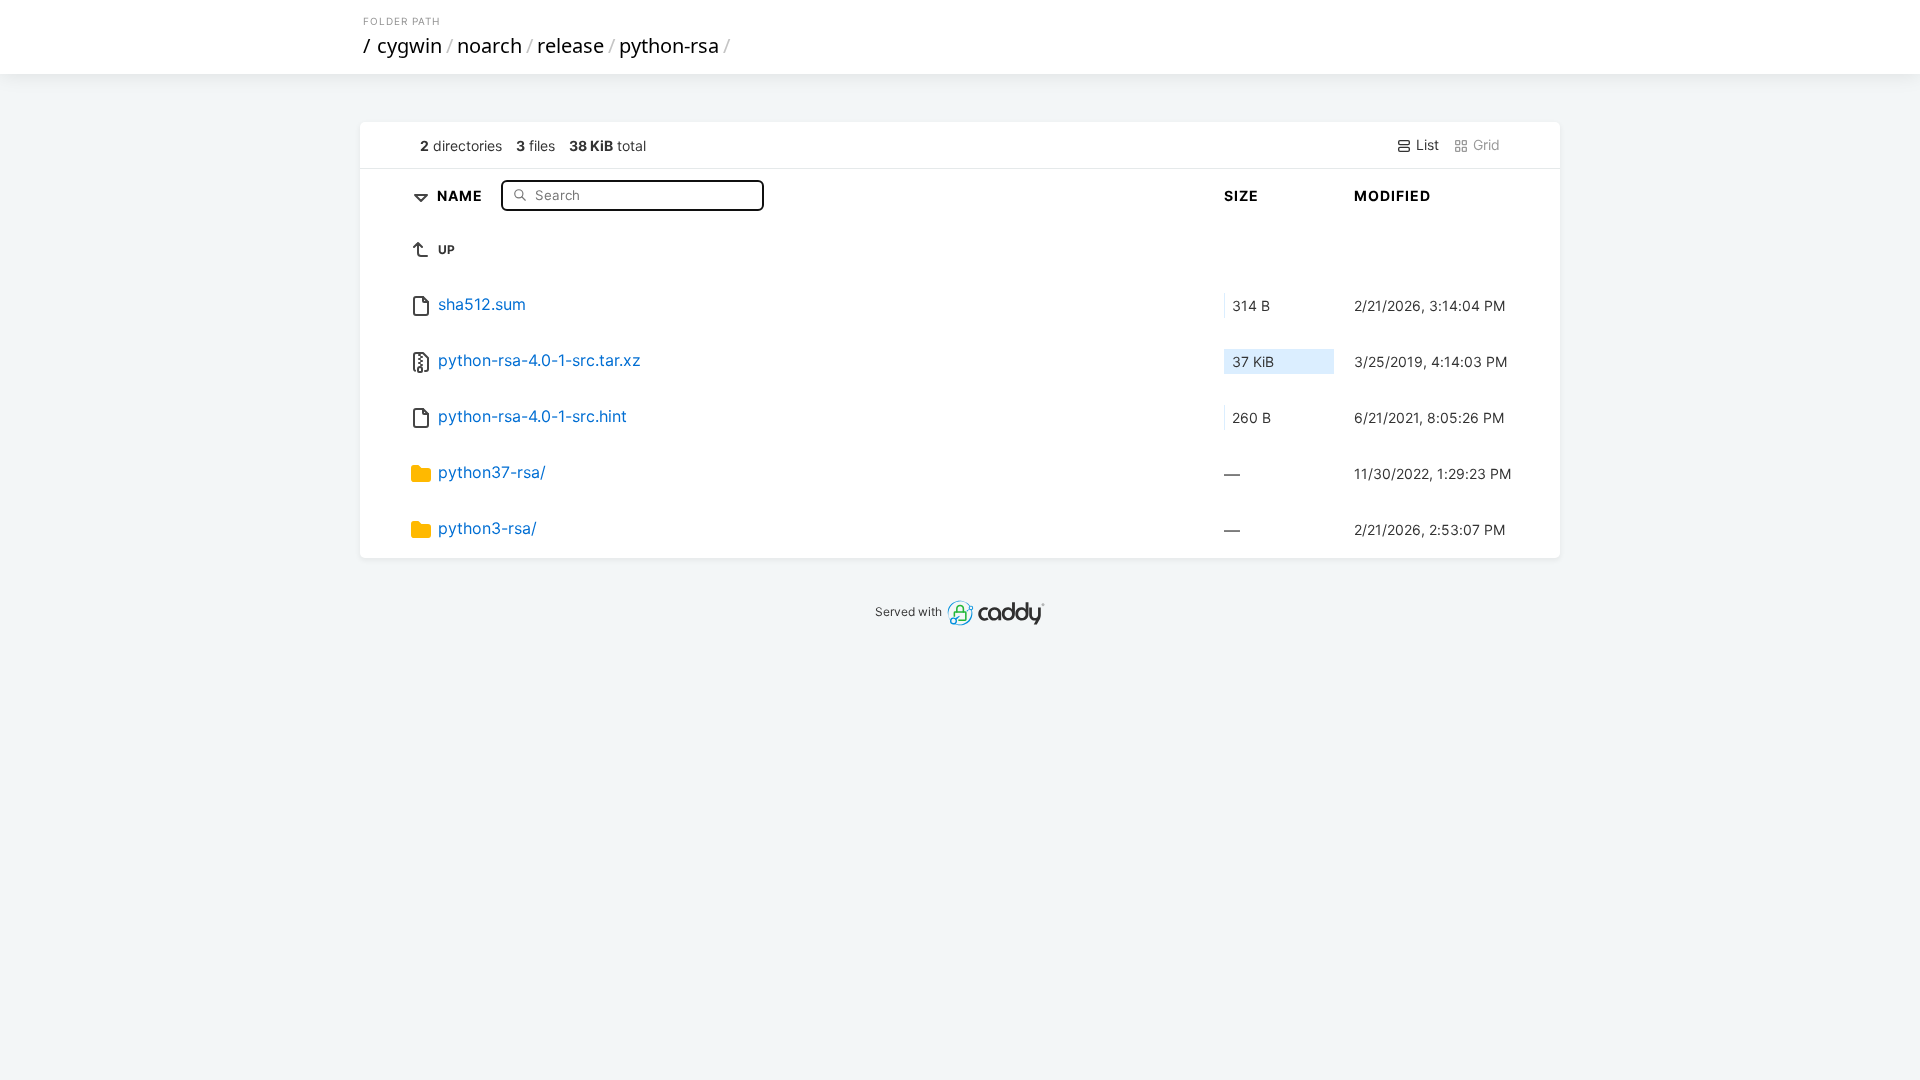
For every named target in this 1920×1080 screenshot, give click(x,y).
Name (462, 194)
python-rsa (669, 45)
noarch (489, 45)
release (570, 45)
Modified (1392, 195)
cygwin (409, 45)
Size (1241, 195)
